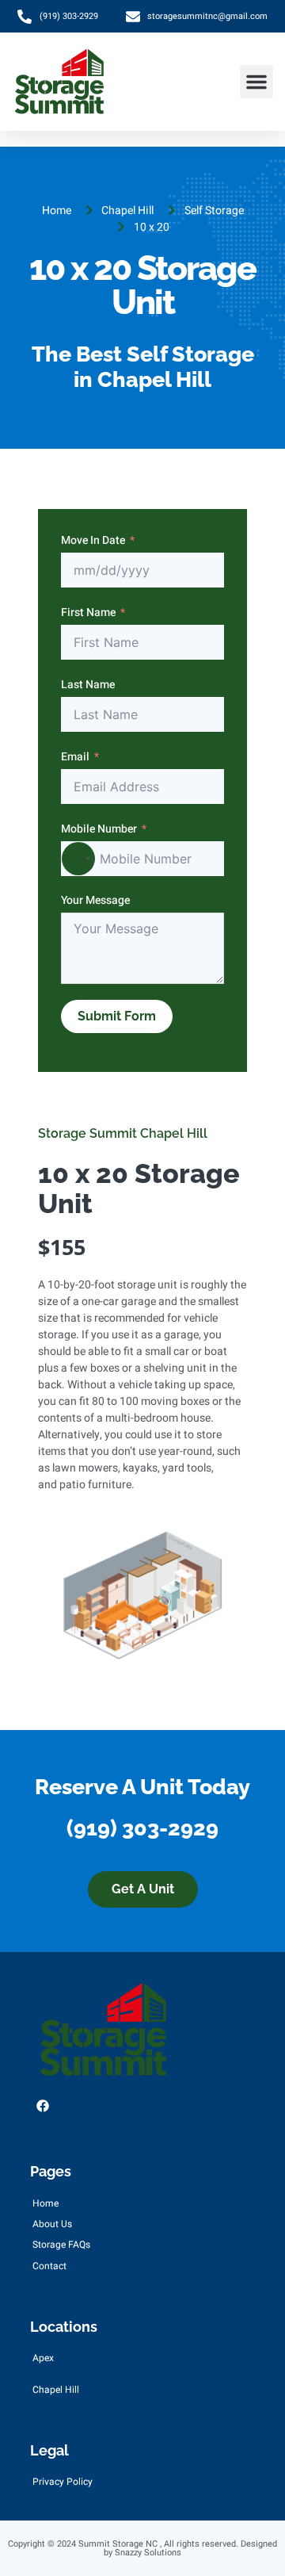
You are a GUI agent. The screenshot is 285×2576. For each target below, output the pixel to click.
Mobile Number (99, 829)
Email (75, 757)
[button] (256, 82)
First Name (88, 612)
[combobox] (78, 859)
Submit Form (117, 1016)
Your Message (95, 900)
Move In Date (93, 540)
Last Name (88, 685)
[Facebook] (43, 2106)
